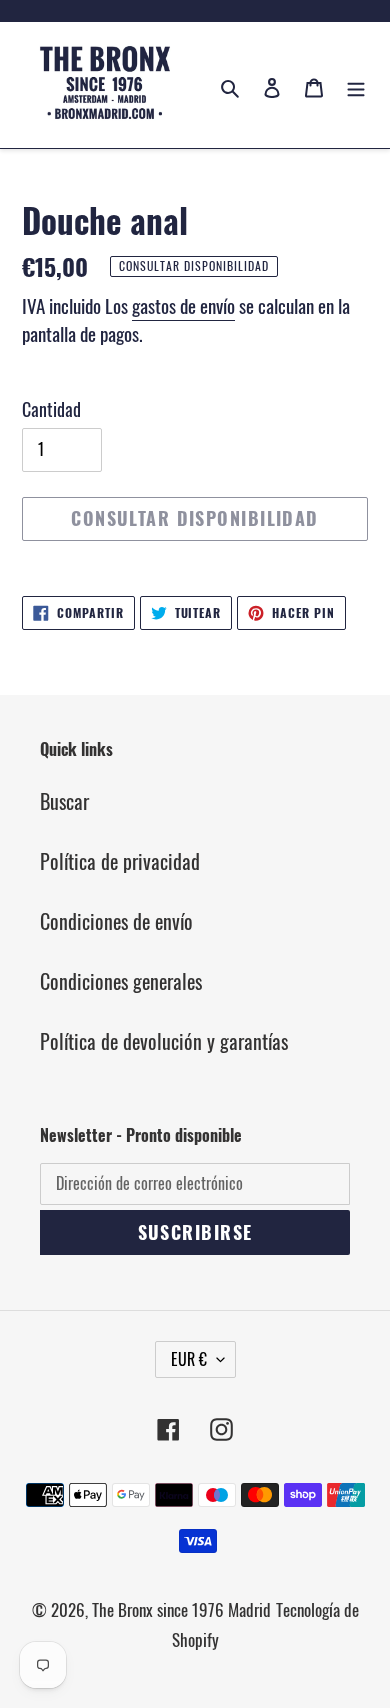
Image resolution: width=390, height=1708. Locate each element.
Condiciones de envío (116, 921)
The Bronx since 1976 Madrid (181, 1609)
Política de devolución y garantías (164, 1041)
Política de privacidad (120, 861)
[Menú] (356, 85)
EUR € (189, 1359)
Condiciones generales (121, 981)
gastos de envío (183, 305)
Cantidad (51, 409)
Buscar (64, 801)
